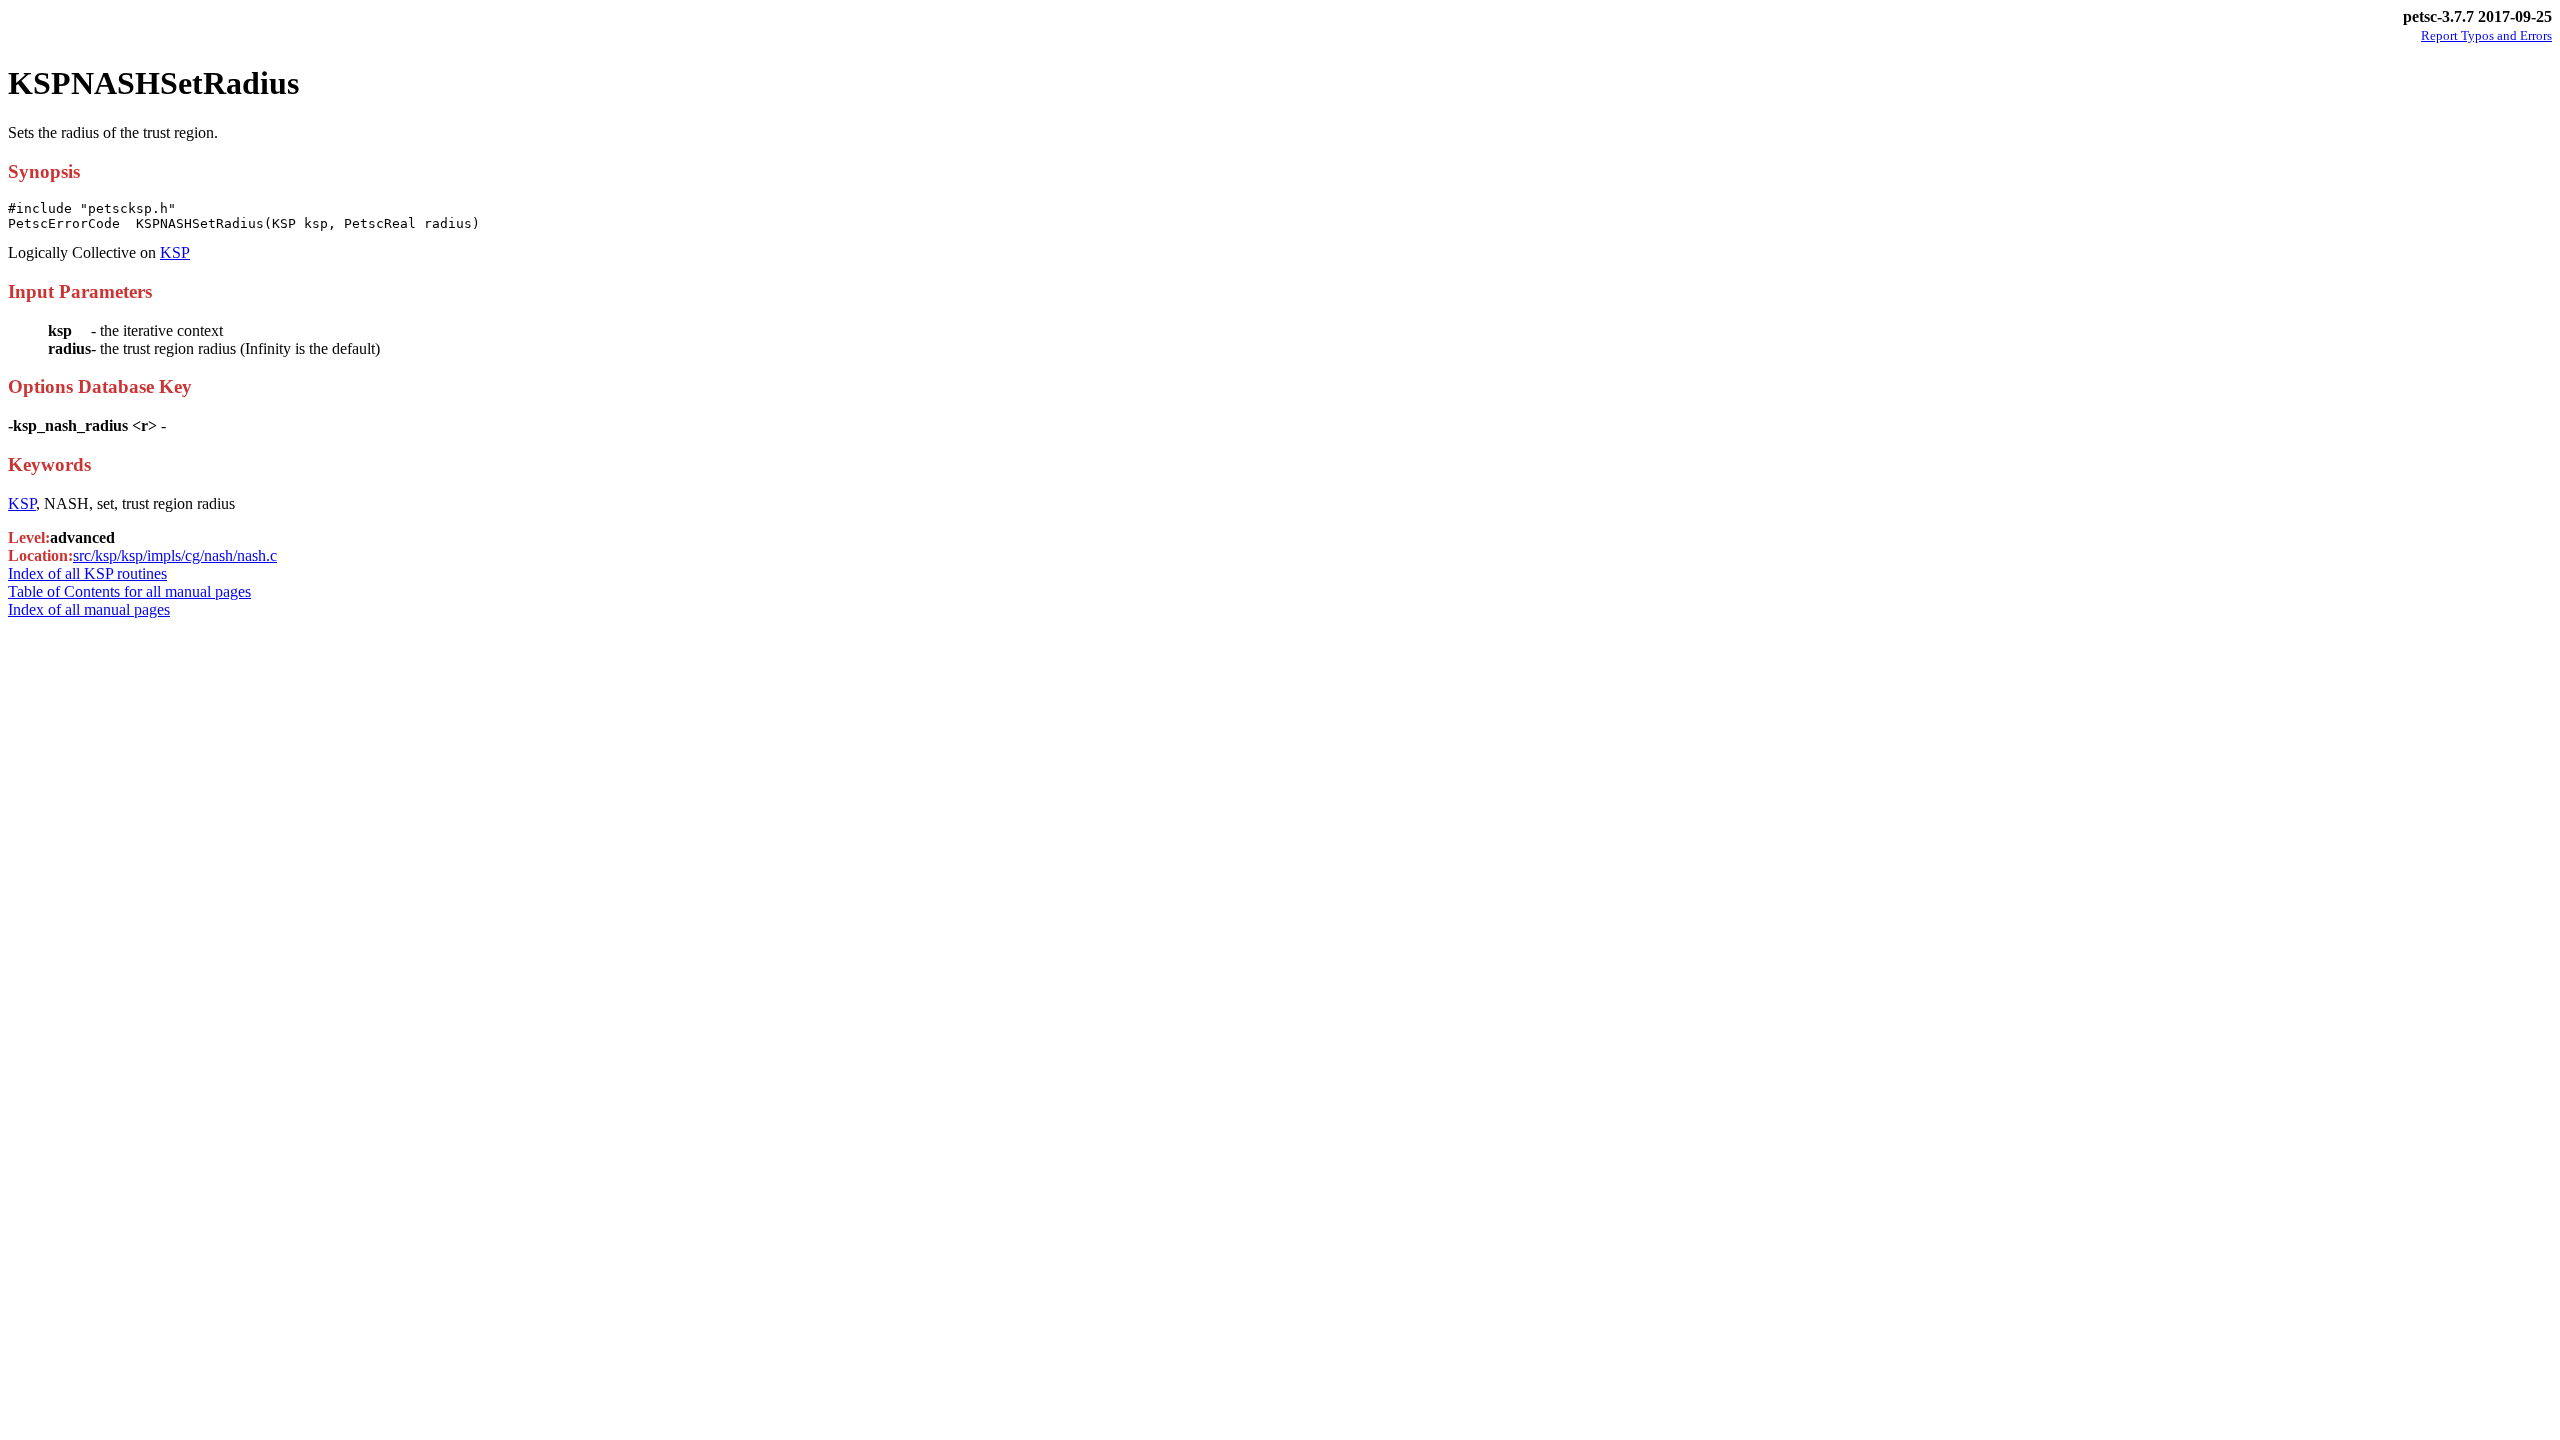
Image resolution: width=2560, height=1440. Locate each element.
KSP (175, 252)
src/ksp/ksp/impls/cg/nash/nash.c (175, 555)
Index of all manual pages (89, 609)
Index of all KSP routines (87, 573)
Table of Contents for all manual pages (129, 591)
